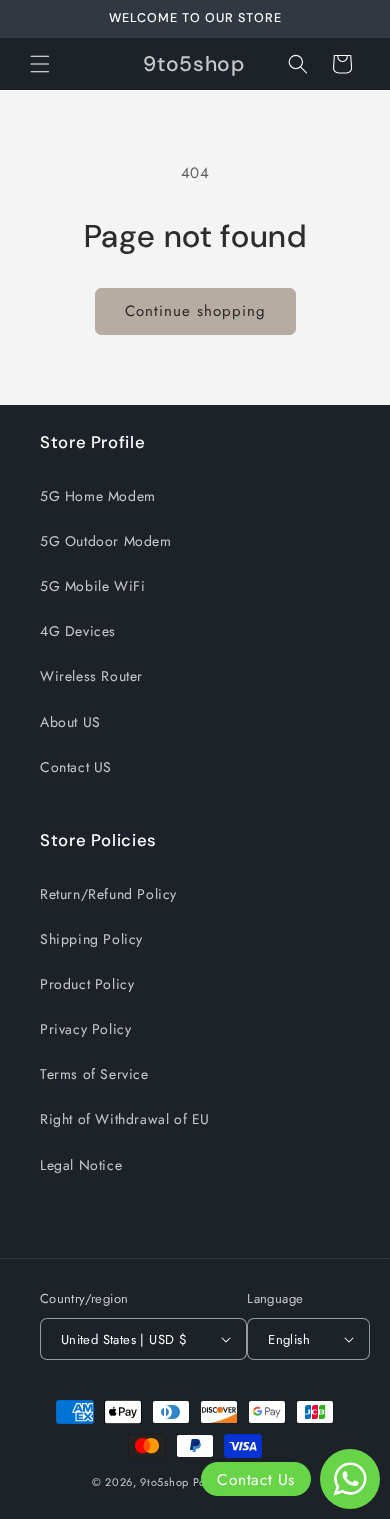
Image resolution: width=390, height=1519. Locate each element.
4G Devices (78, 631)
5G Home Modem (98, 496)
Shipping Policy (91, 939)
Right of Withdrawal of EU (125, 1119)
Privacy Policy (85, 1029)
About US (70, 722)
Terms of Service (94, 1074)
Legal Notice (81, 1165)
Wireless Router (91, 676)
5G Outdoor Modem (106, 541)
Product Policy (87, 984)
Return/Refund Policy (108, 894)
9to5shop (164, 1482)
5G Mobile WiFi (92, 586)
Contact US (76, 767)
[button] (40, 64)
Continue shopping (195, 311)
